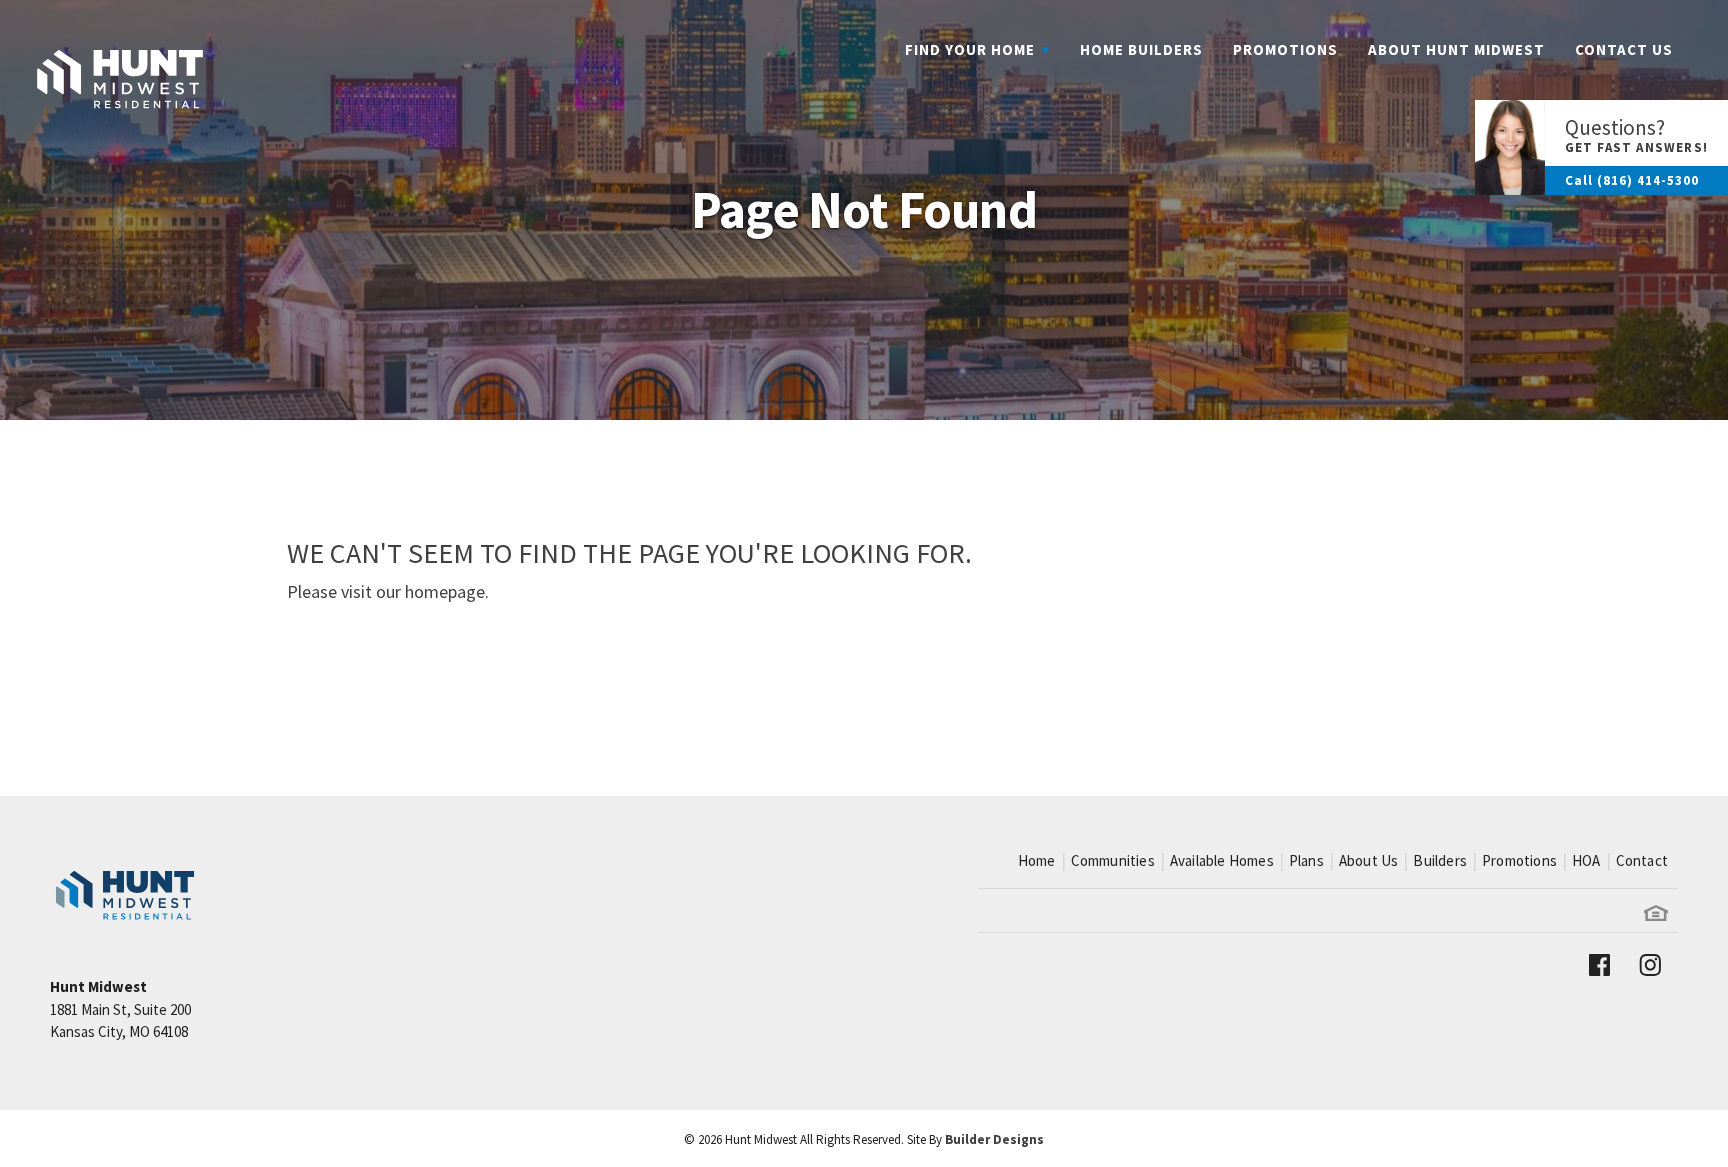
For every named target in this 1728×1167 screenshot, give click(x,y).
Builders (1440, 860)
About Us (1369, 860)
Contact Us (1624, 49)
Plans (1306, 860)
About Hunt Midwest (1456, 49)
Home (1037, 860)
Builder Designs (994, 1139)
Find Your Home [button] (970, 49)
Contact (1642, 860)
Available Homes (1222, 860)
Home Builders (1141, 49)
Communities (1113, 860)
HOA (1586, 860)
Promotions (1285, 49)
